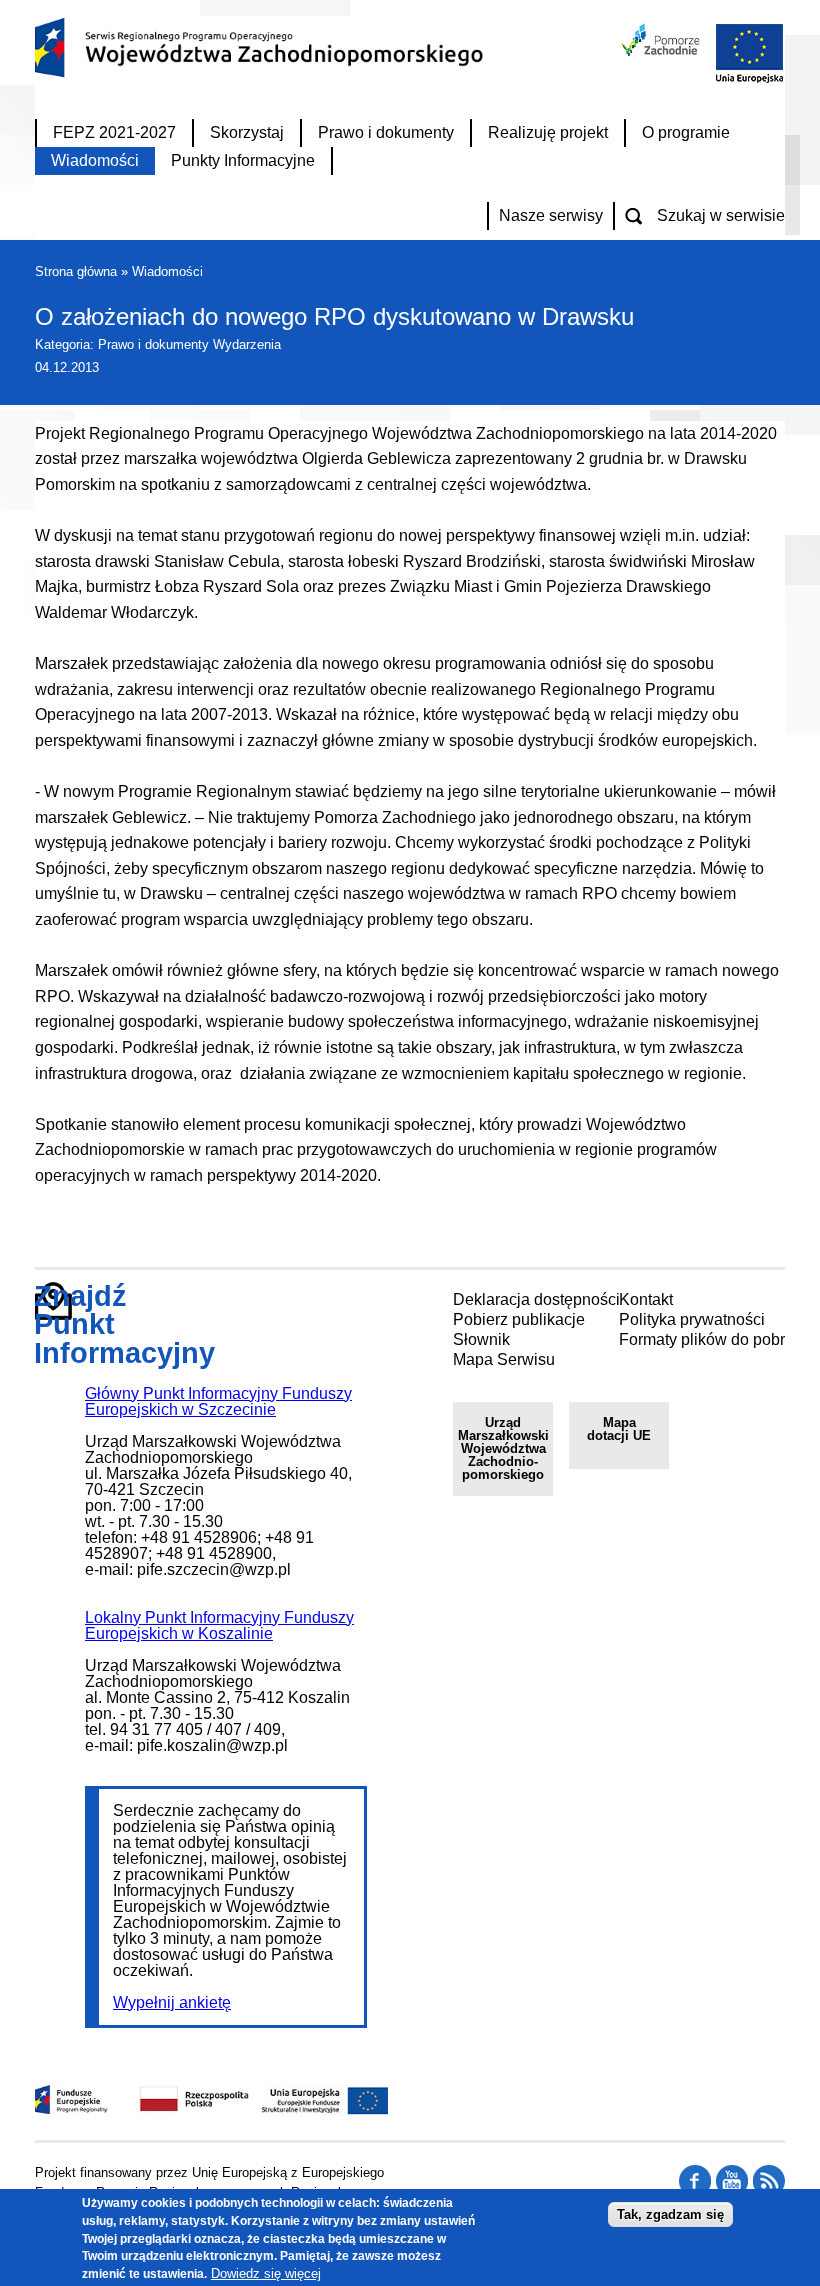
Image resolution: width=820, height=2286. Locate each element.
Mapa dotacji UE (619, 1429)
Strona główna (76, 271)
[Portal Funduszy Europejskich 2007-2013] (71, 2108)
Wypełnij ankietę (172, 2002)
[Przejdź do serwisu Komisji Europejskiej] (745, 80)
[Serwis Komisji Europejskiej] (304, 2111)
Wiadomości (167, 271)
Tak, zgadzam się (670, 2214)
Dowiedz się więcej (266, 2273)
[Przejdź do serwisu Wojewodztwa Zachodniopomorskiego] (661, 50)
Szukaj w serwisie (721, 215)
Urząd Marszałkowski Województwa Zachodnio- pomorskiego (503, 1448)
